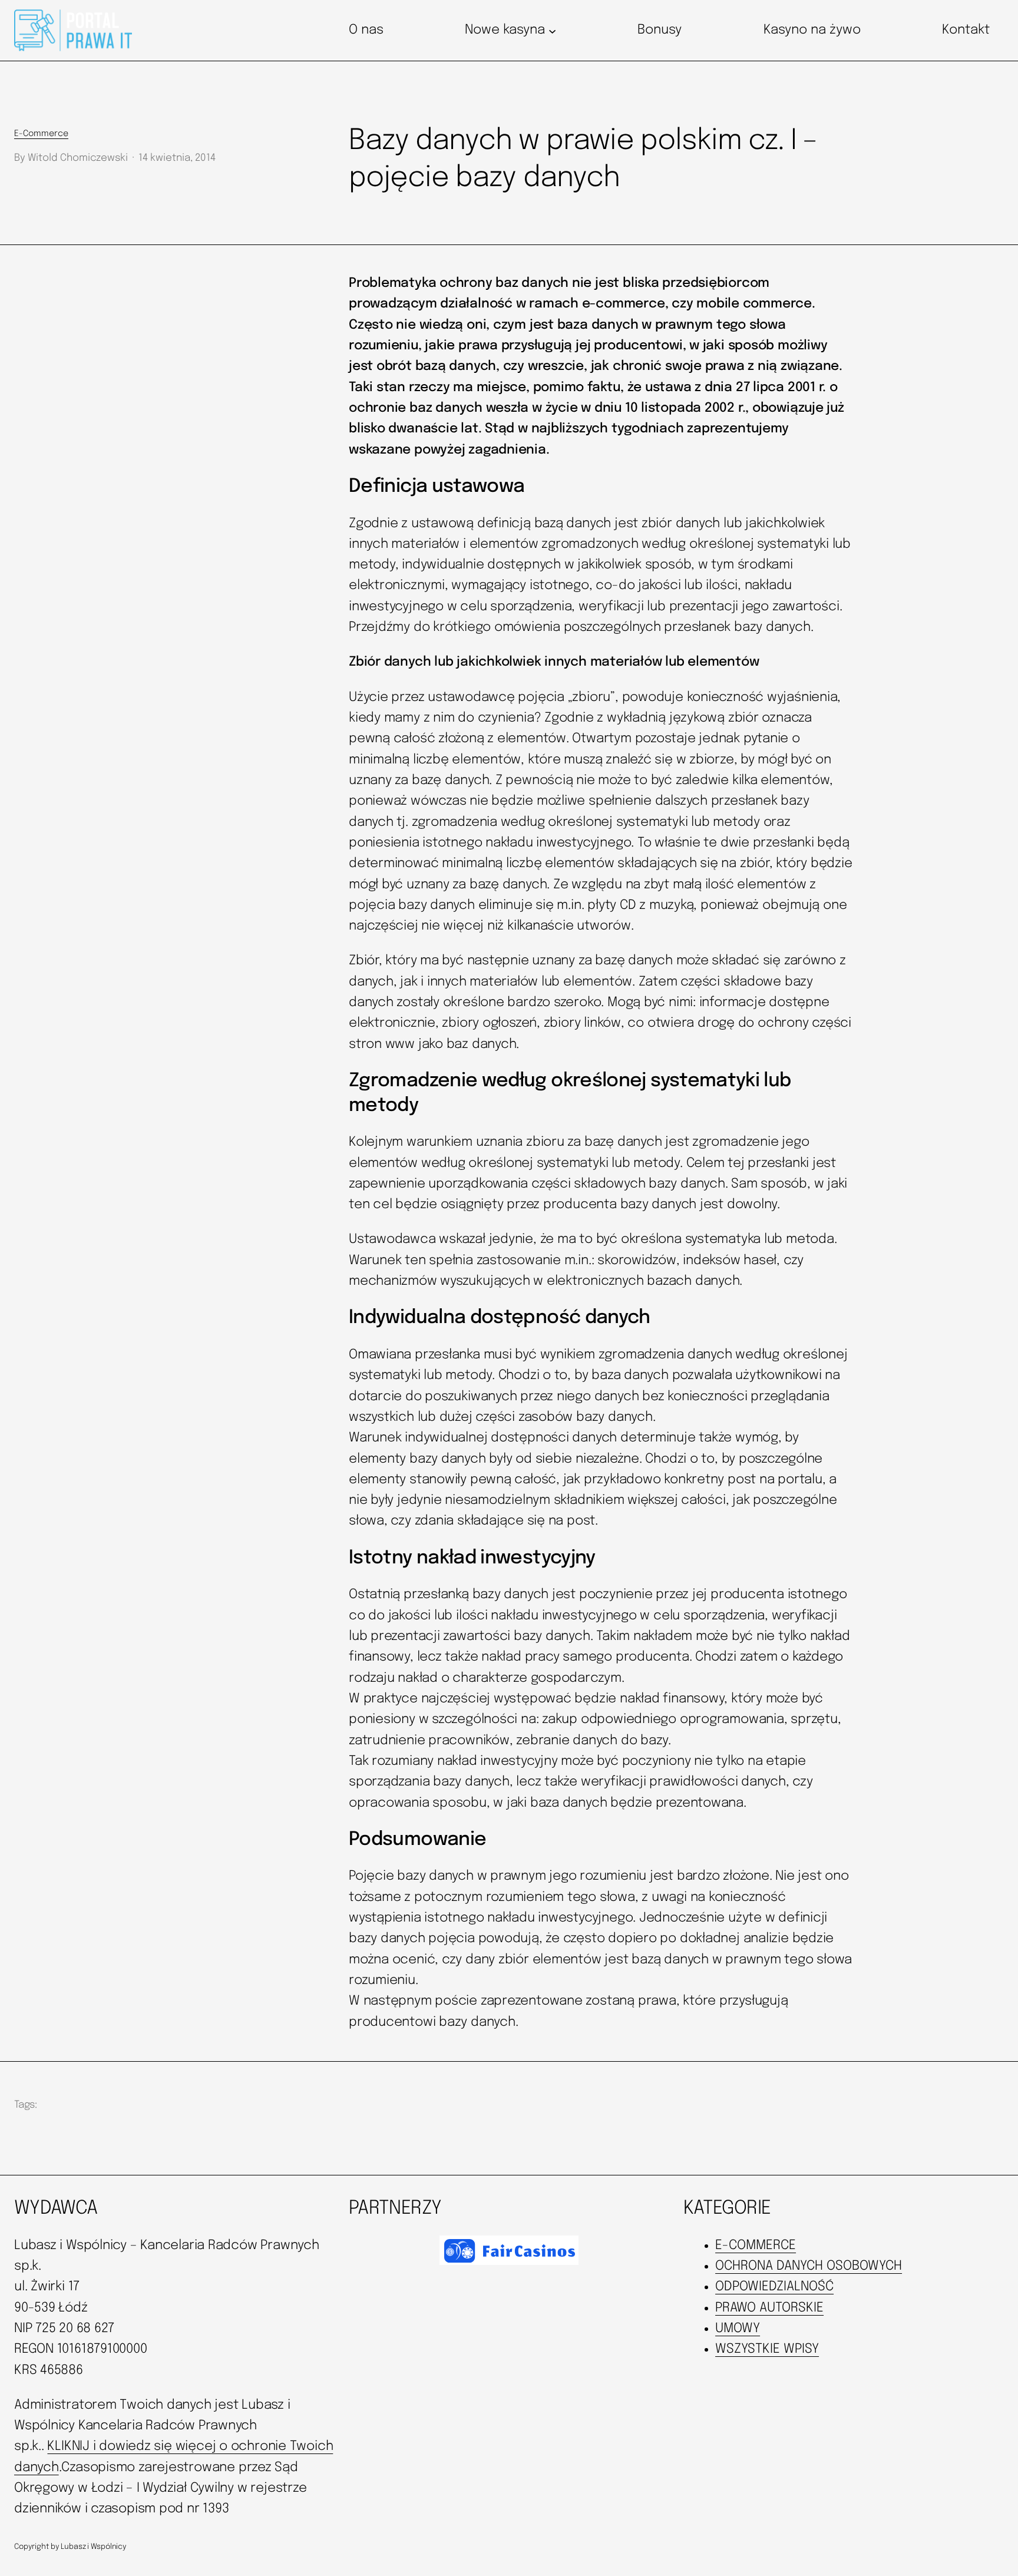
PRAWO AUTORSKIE (769, 2308)
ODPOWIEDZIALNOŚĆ (774, 2287)
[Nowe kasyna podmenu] (552, 30)
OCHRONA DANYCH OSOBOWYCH (809, 2266)
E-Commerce (41, 134)
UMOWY (738, 2329)
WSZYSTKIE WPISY (767, 2349)
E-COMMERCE (756, 2246)
